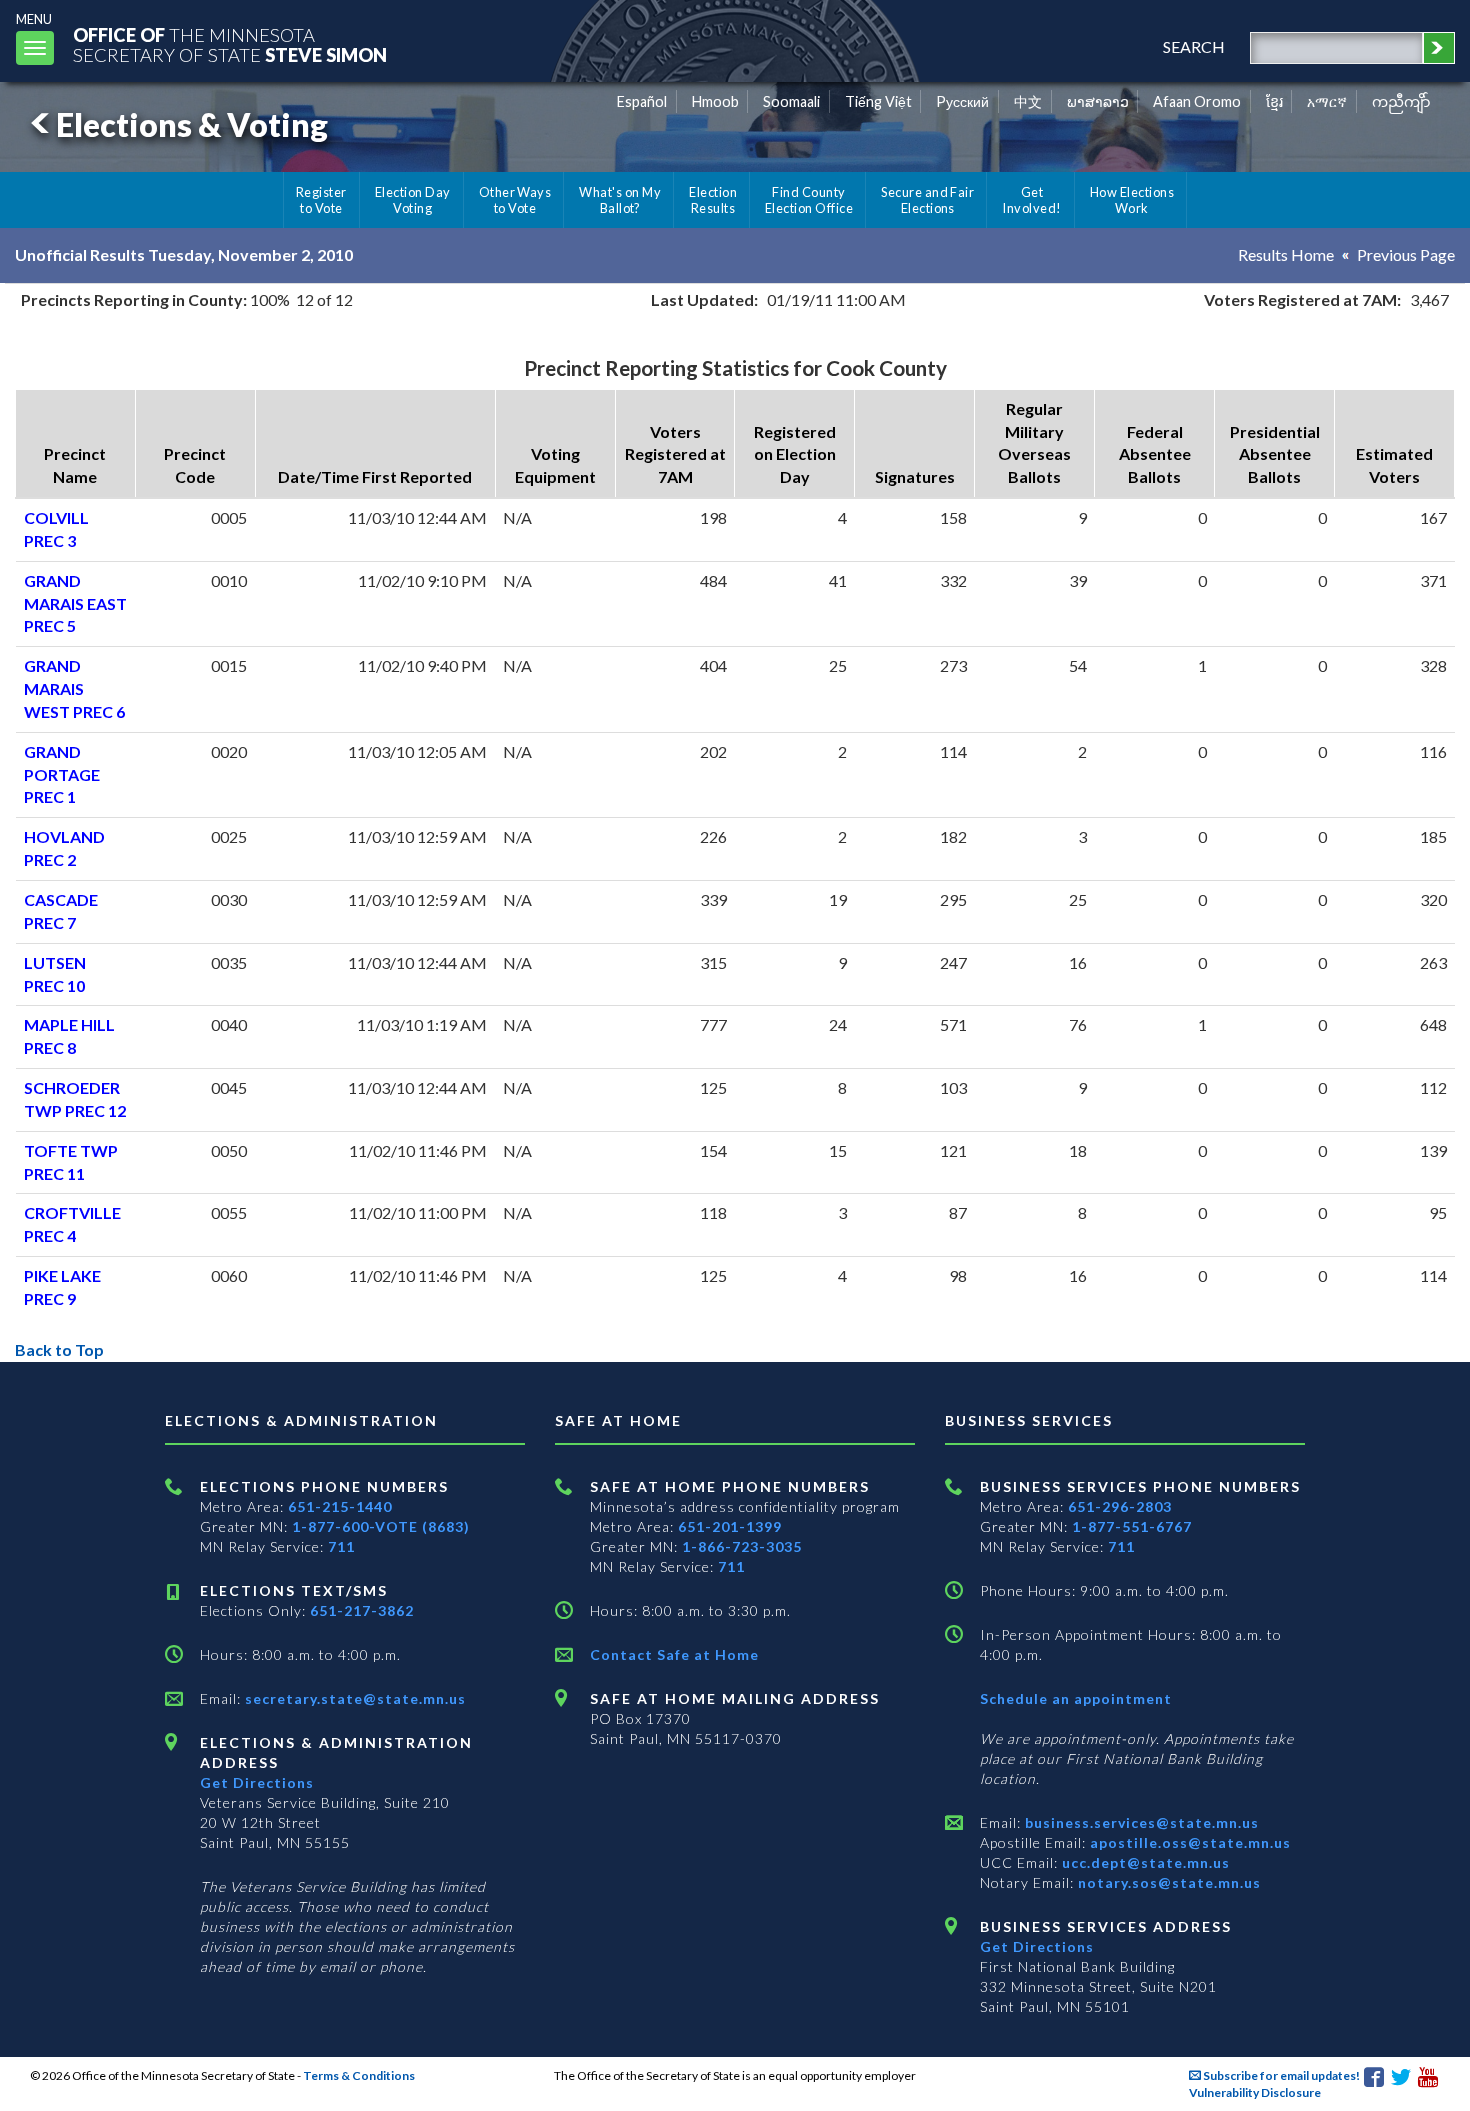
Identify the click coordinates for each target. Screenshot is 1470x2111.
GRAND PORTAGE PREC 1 (62, 774)
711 (341, 1546)
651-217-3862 (362, 1610)
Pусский (962, 101)
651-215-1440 (340, 1506)
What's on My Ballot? (620, 200)
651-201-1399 (730, 1526)
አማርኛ (1327, 101)
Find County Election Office (809, 200)
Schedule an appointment (1076, 1698)
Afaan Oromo (1197, 101)
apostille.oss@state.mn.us (1188, 1842)
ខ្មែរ (1274, 101)
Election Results (713, 200)
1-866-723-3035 (742, 1546)
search (1194, 46)
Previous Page (1406, 254)
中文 (1028, 101)
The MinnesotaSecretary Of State (230, 44)
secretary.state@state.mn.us (353, 1698)
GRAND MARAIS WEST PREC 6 (74, 688)
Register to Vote (321, 200)
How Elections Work (1132, 200)
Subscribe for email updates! (1280, 2075)
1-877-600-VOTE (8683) (381, 1526)
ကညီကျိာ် (1401, 101)
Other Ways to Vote (515, 200)
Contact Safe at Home (674, 1654)
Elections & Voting (192, 124)
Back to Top (59, 1349)
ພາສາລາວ (1098, 101)
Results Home (1286, 254)
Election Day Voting (413, 200)
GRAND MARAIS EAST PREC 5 (75, 603)
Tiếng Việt (878, 101)
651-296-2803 (1120, 1506)
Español (642, 101)
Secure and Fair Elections (927, 200)
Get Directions (257, 1782)
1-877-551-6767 (1132, 1526)
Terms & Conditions (359, 2075)
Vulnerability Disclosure (1255, 2092)
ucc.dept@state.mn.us (1144, 1862)
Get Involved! (1031, 200)
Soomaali (791, 101)
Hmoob (715, 101)
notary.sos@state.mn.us (1167, 1882)
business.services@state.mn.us (1140, 1822)
